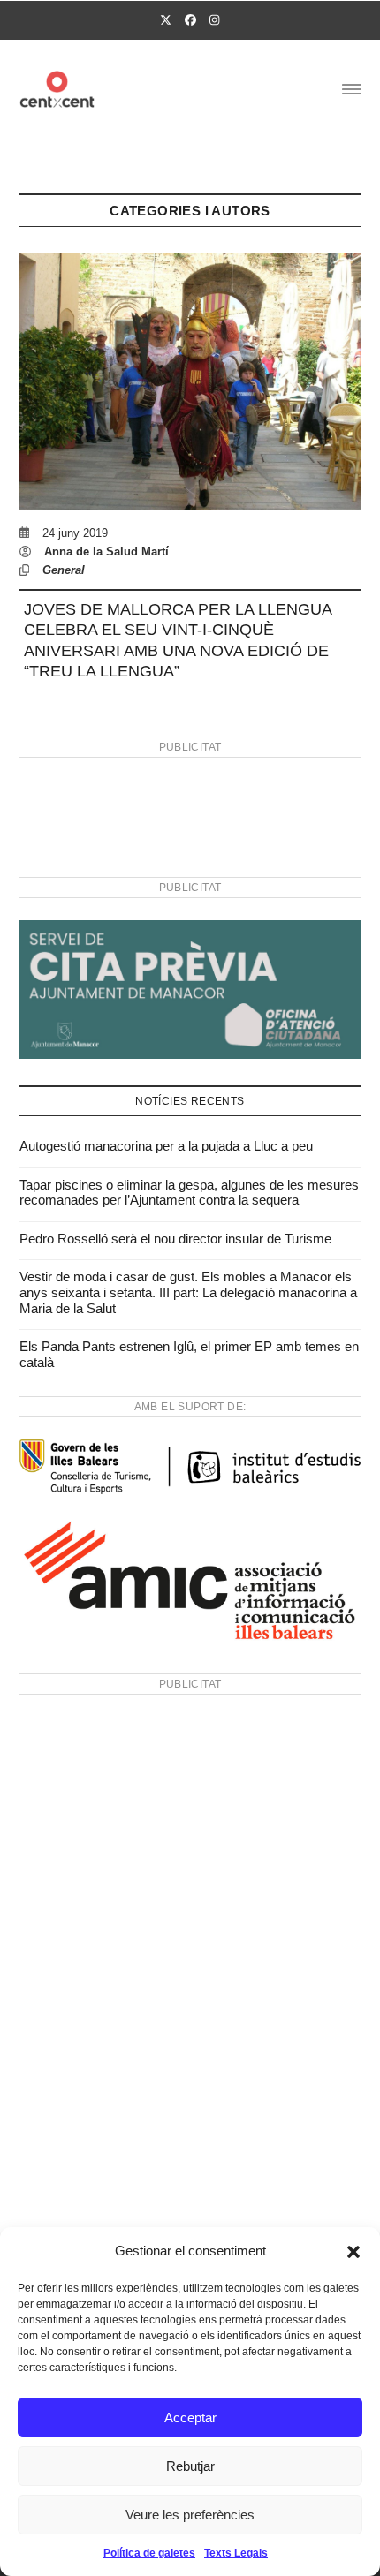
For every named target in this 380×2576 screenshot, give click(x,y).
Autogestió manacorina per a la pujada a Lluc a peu (166, 1146)
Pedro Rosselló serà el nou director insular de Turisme (175, 1239)
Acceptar (190, 2417)
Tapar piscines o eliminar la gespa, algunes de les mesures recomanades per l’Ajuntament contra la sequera (189, 1193)
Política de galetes (149, 2553)
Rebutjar (190, 2466)
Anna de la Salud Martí (106, 551)
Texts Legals (236, 2553)
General (64, 570)
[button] (353, 2252)
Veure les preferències (190, 2515)
